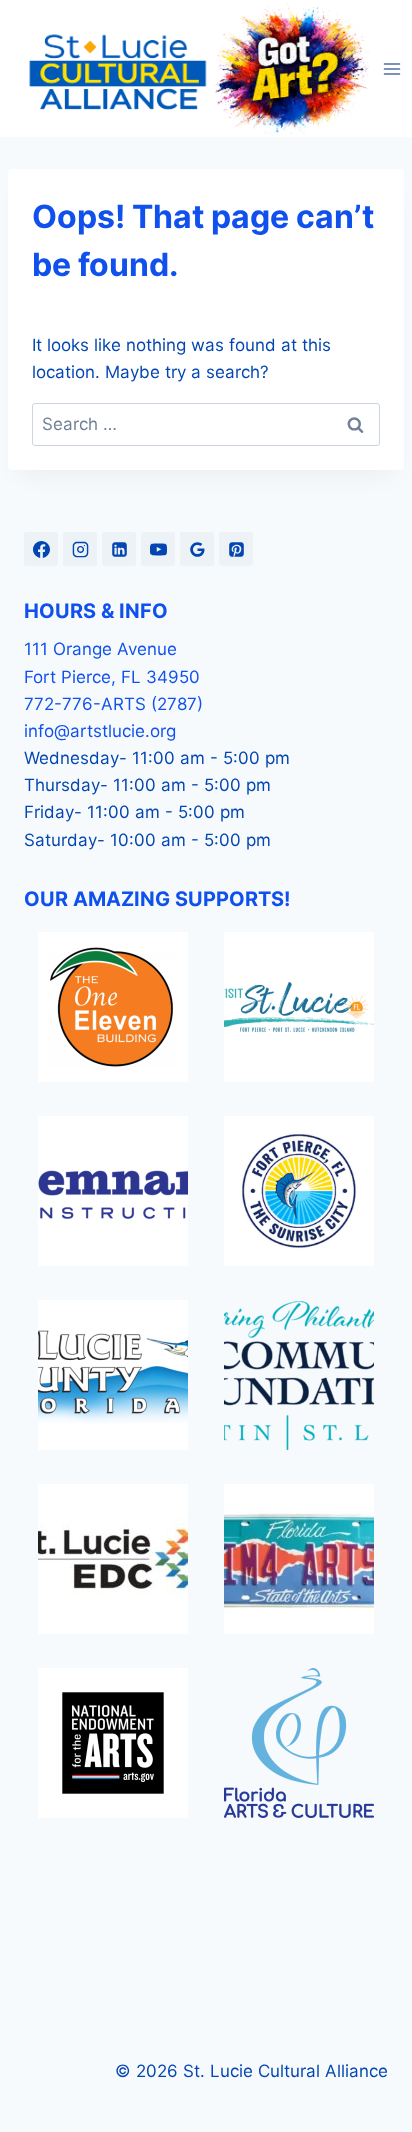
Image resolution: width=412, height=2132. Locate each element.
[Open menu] (392, 68)
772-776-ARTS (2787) (113, 704)
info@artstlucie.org (100, 731)
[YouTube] (158, 549)
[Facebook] (41, 549)
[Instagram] (80, 549)
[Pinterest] (236, 549)
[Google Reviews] (197, 549)
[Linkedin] (119, 549)
